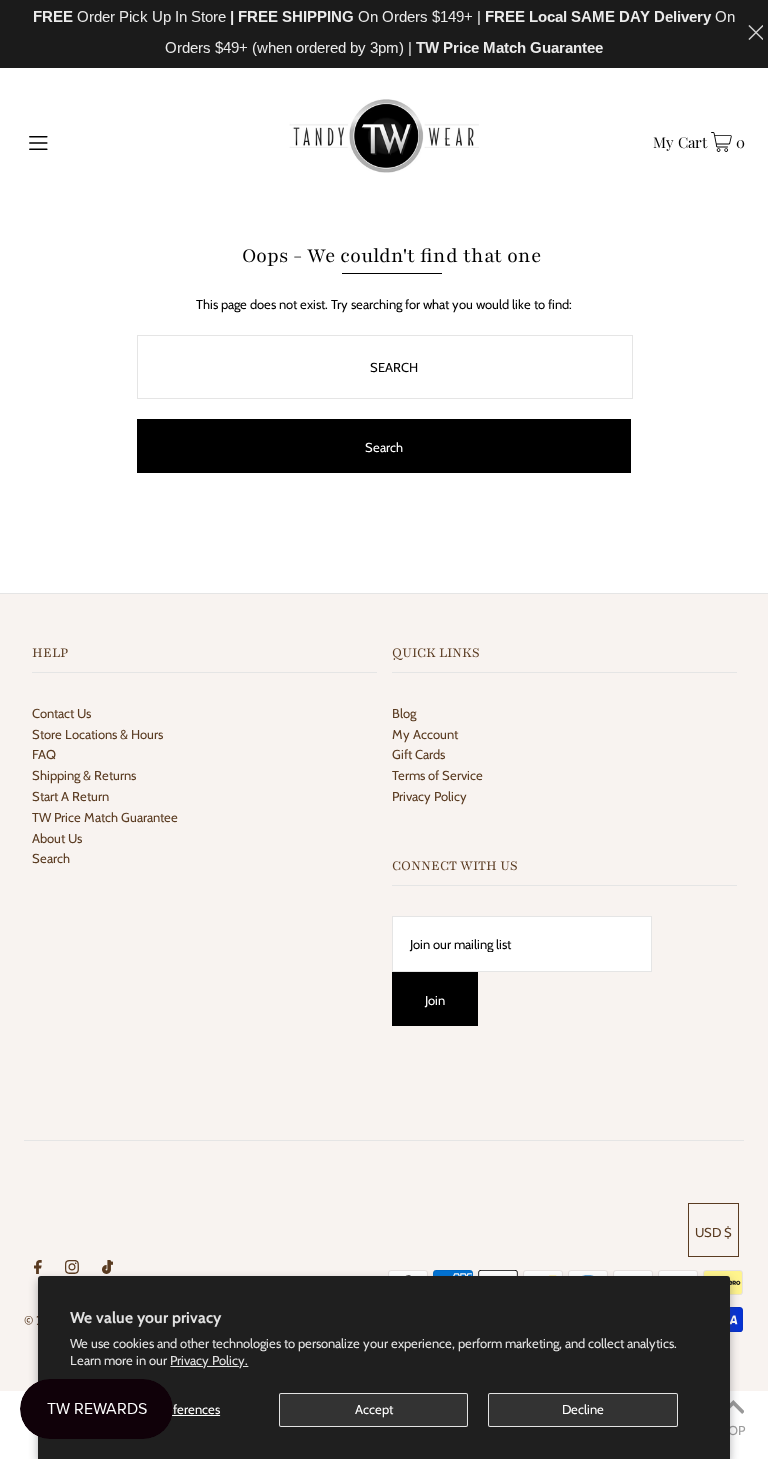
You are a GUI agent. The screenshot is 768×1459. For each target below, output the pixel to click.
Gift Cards (418, 754)
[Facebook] (38, 1269)
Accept (374, 1409)
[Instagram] (72, 1269)
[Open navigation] (76, 141)
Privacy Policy (429, 796)
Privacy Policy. (209, 1360)
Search (51, 858)
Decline (583, 1409)
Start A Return (70, 796)
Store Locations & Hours (97, 734)
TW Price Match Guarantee (105, 817)
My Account (425, 734)
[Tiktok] (107, 1269)
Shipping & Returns (84, 775)
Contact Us (61, 713)
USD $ (713, 1232)
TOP (733, 1430)
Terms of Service (437, 775)
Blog (404, 713)
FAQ (44, 754)
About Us (57, 838)
